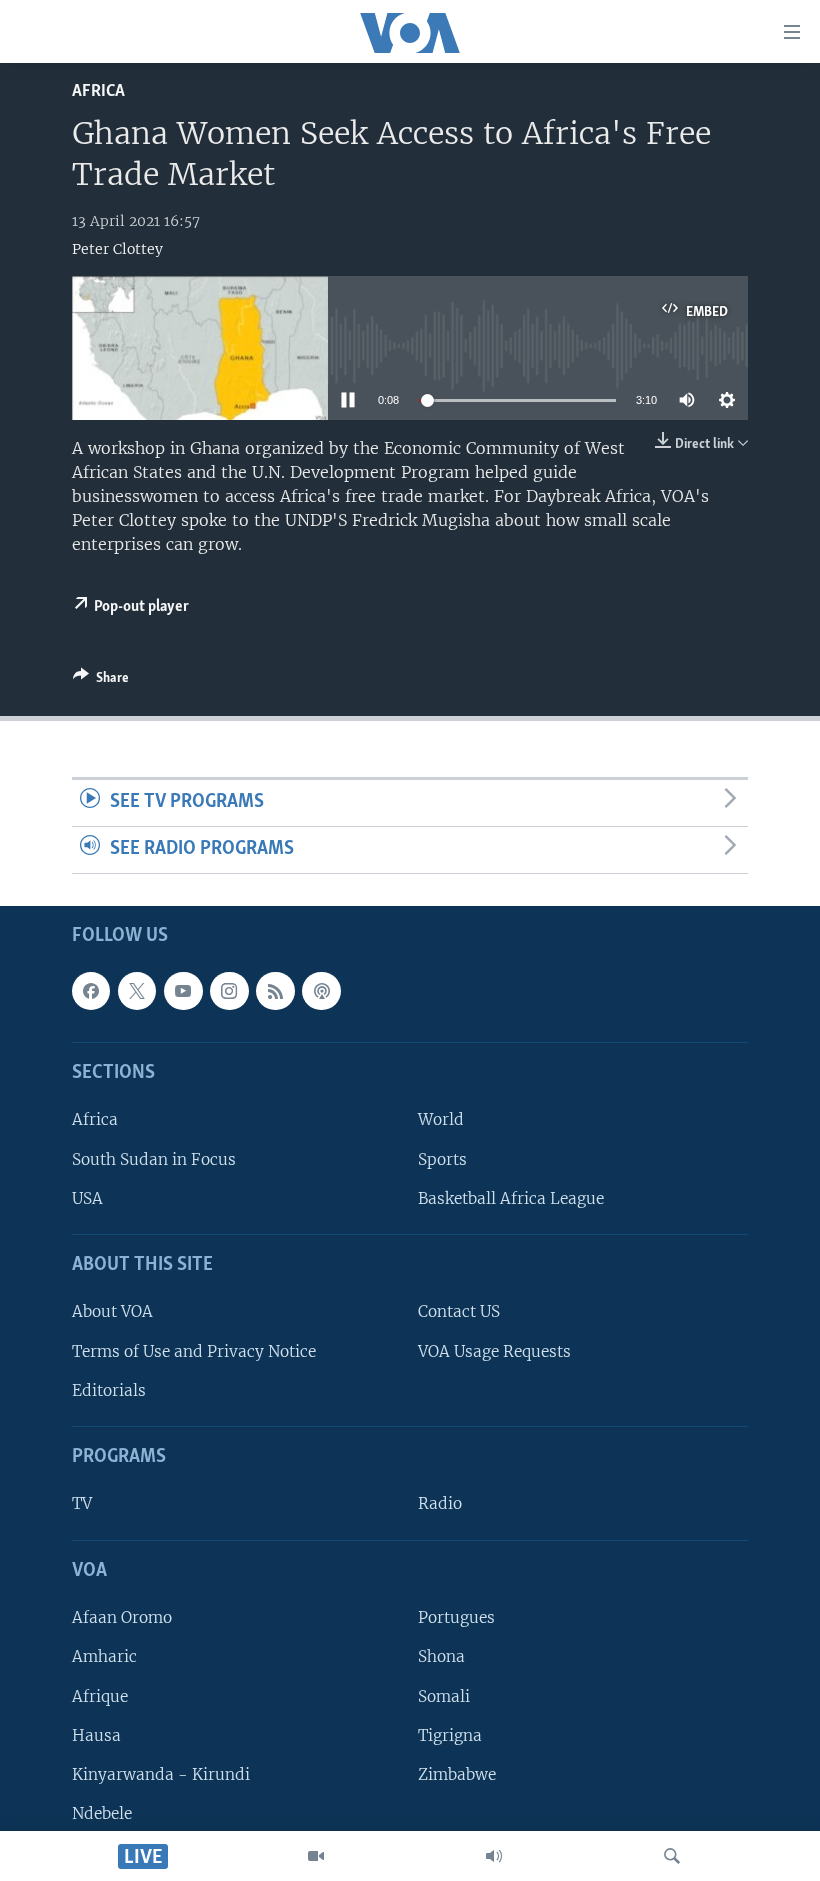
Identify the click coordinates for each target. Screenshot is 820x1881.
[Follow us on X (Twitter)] (137, 991)
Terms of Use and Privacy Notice (194, 1350)
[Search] (672, 1856)
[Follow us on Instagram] (229, 991)
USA (87, 1198)
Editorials (109, 1390)
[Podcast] (321, 991)
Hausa (96, 1734)
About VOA (112, 1311)
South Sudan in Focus (154, 1158)
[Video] (316, 1856)
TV (82, 1503)
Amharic (104, 1656)
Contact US (459, 1311)
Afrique (100, 1695)
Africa (98, 91)
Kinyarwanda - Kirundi (161, 1774)
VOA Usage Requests (494, 1350)
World (441, 1119)
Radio (440, 1503)
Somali (444, 1695)
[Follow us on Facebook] (91, 991)
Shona (441, 1656)
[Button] (101, 681)
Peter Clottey (117, 249)
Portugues (456, 1617)
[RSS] (275, 991)
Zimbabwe (457, 1774)
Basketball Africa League (511, 1198)
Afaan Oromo (122, 1617)
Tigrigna (450, 1734)
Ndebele (102, 1813)
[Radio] (494, 1856)
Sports (442, 1158)
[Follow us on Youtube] (183, 991)
